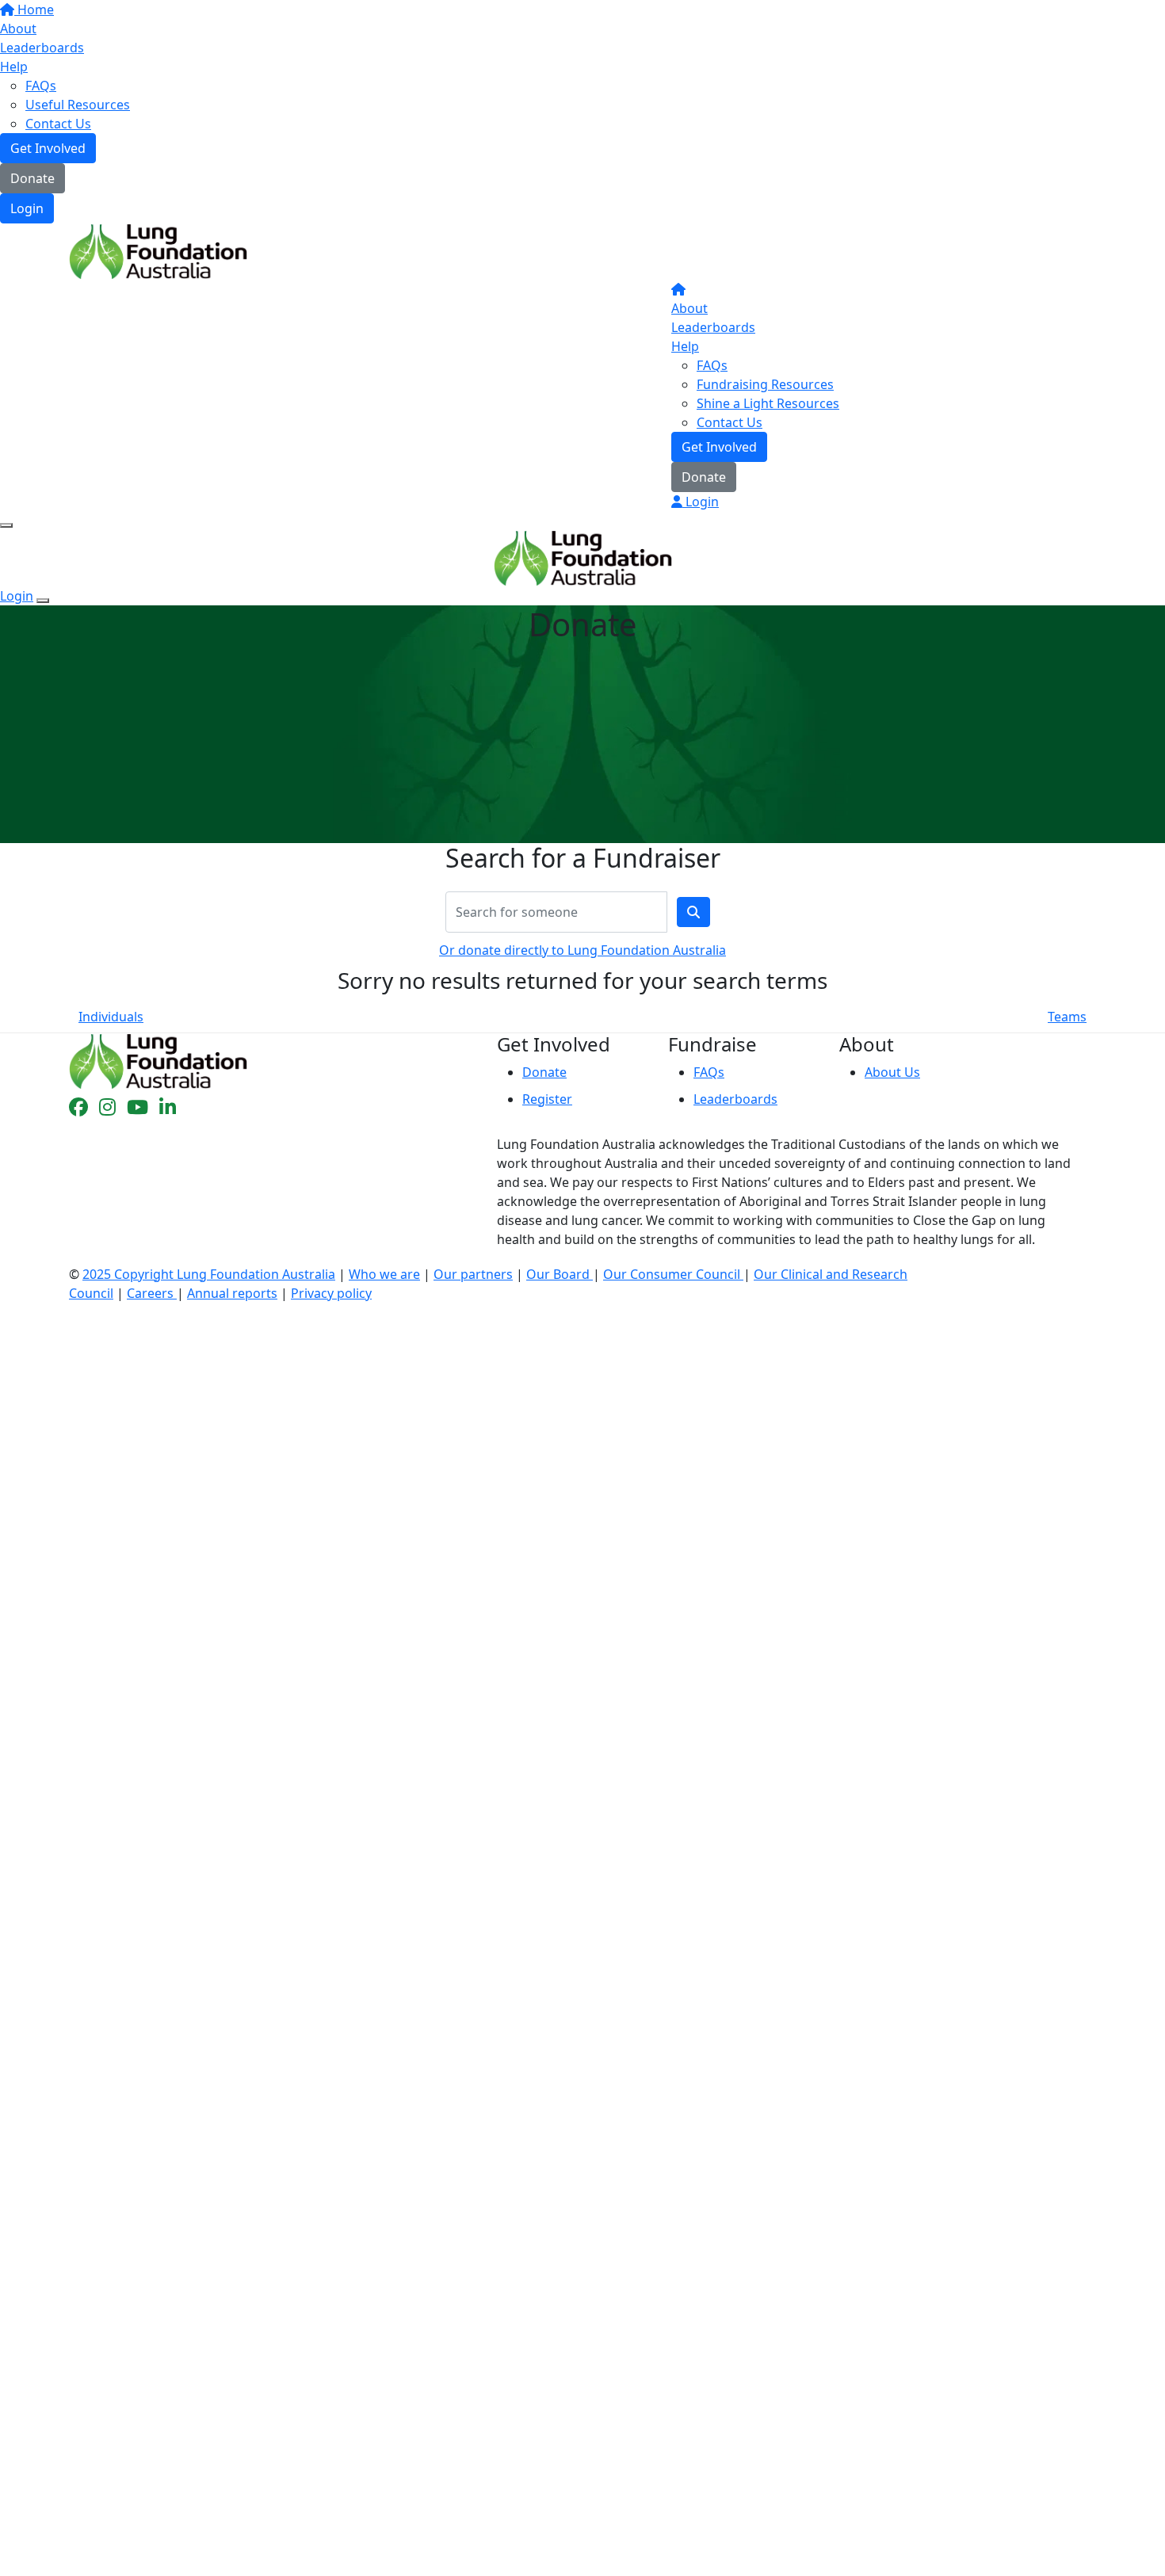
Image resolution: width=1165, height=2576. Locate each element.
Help (14, 67)
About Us (892, 1072)
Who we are (384, 1274)
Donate (32, 178)
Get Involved (48, 148)
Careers (152, 1293)
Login (27, 208)
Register (547, 1099)
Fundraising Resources (765, 384)
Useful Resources (78, 105)
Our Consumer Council (673, 1274)
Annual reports (232, 1293)
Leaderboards (42, 48)
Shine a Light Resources (768, 403)
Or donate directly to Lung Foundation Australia (582, 950)
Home (34, 10)
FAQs (41, 86)
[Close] (43, 601)
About (18, 29)
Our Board (560, 1274)
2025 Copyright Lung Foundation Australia (209, 1274)
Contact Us (58, 124)
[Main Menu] (6, 525)
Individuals (111, 1017)
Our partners (473, 1274)
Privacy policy (331, 1293)
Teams (1067, 1017)
